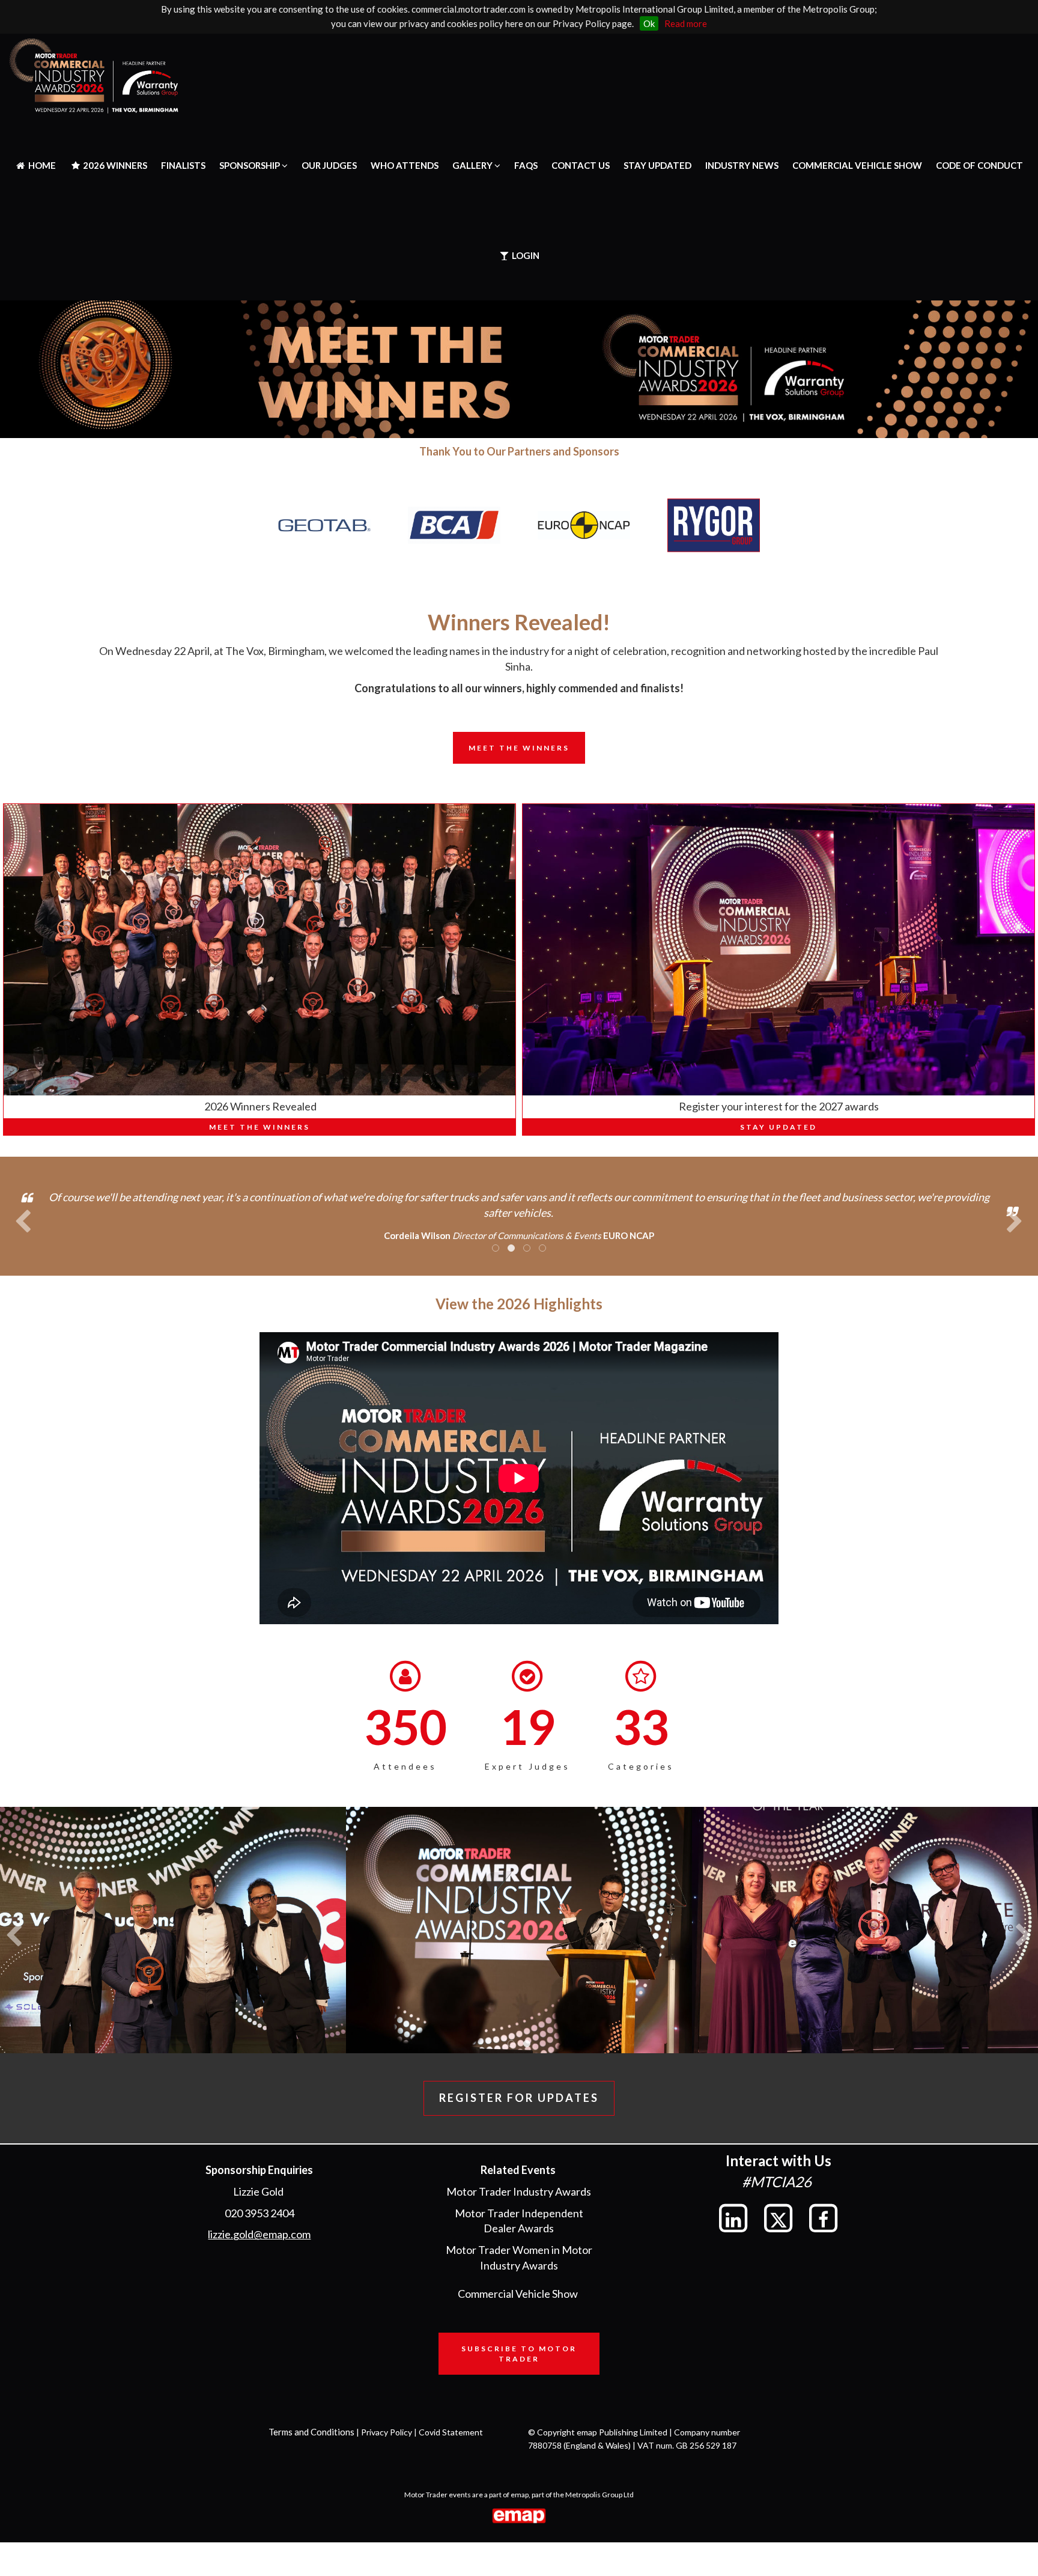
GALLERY (473, 165)
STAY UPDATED (657, 165)
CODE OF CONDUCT (979, 165)
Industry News (742, 165)
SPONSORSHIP (250, 165)
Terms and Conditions (311, 2432)
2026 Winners (114, 165)
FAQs (526, 165)
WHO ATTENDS (405, 165)
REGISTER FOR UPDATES (519, 2098)
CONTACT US (581, 165)
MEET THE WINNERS (259, 1127)
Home (41, 165)
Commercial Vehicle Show (857, 165)
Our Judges (329, 165)
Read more (686, 23)
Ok (649, 23)
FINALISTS (183, 165)
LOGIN (525, 255)
